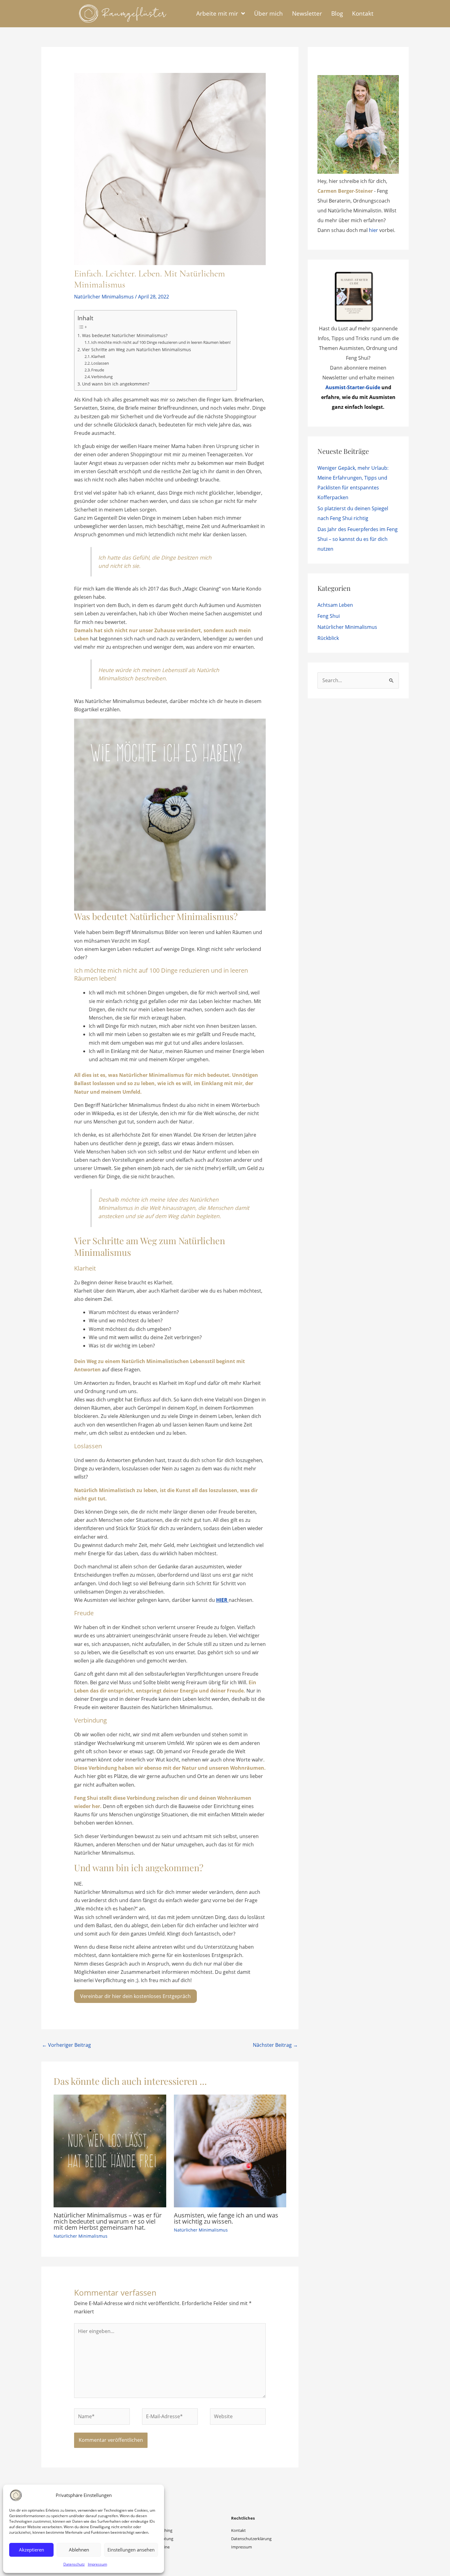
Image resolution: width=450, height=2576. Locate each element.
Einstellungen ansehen (131, 2550)
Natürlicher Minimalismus (104, 297)
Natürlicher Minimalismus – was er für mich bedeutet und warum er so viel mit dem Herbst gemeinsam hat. (108, 2221)
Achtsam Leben (335, 605)
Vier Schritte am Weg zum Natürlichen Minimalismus (137, 350)
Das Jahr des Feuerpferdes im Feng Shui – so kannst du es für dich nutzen (358, 539)
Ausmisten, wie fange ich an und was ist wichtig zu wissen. (226, 2218)
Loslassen (100, 363)
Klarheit (98, 356)
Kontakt (238, 2530)
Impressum (97, 2564)
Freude (98, 370)
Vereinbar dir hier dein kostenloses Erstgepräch (135, 1996)
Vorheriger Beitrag (66, 2045)
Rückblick (328, 638)
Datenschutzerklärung (251, 2539)
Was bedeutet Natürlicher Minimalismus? (125, 335)
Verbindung (102, 377)
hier (373, 230)
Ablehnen (79, 2550)
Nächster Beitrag (275, 2045)
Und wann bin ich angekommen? (116, 384)
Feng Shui (329, 616)
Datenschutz (74, 2564)
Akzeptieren (32, 2550)
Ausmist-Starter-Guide (353, 387)
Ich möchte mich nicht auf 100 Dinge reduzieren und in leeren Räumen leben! (161, 342)
